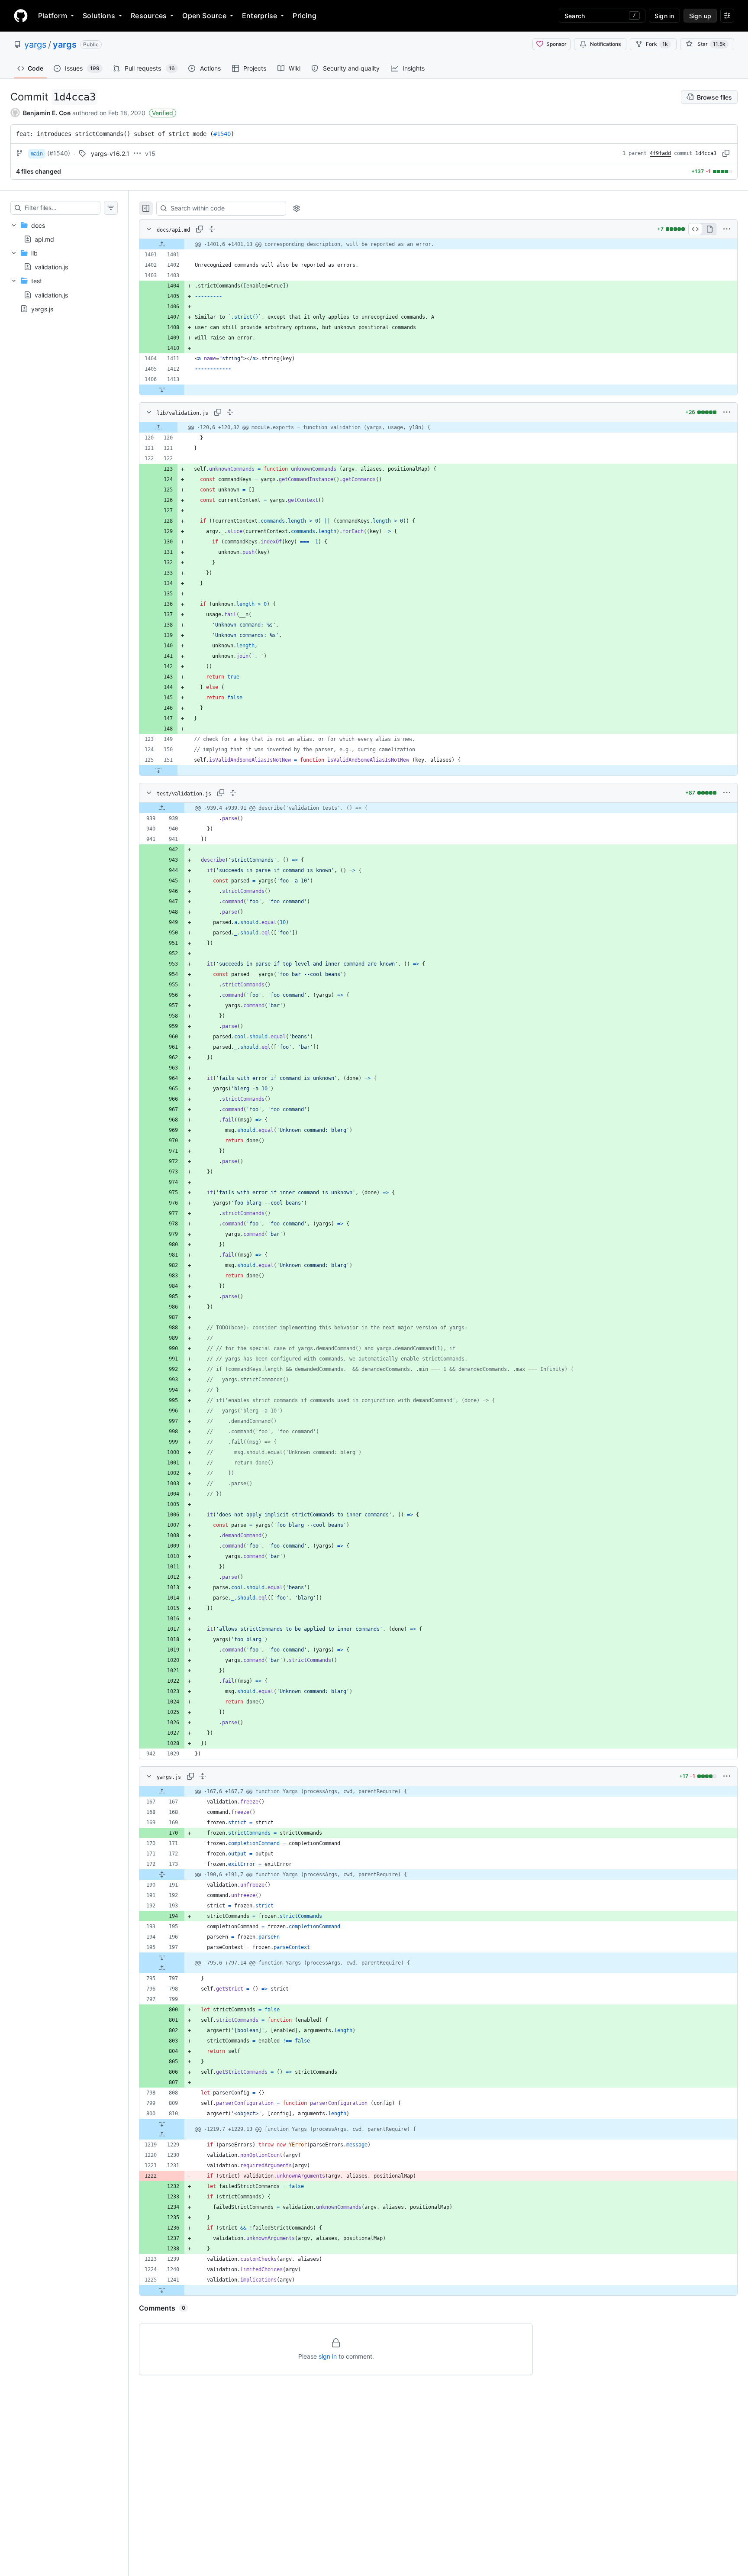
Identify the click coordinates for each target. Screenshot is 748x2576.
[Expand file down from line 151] (158, 770)
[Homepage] (21, 16)
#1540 (222, 134)
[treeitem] (64, 232)
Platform (53, 16)
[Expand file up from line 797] (162, 1968)
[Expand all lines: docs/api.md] (212, 229)
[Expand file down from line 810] (162, 2124)
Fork (657, 44)
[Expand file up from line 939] (162, 808)
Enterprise (260, 16)
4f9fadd (660, 153)
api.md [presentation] (44, 239)
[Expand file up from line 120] (158, 427)
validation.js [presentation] (51, 267)
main (37, 154)
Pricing (305, 16)
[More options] (727, 229)
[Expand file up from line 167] (162, 1791)
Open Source (204, 16)
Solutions (99, 16)
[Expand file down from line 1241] (162, 2290)
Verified (163, 113)
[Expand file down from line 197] (162, 1958)
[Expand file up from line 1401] (162, 244)
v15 (150, 154)
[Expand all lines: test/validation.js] (233, 793)
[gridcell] (438, 244)
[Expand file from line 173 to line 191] (162, 1875)
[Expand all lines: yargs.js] (203, 1776)
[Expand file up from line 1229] (162, 2134)
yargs (35, 45)
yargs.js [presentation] (42, 309)
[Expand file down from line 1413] (162, 390)
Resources (149, 16)
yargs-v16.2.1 (110, 154)
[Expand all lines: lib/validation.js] (230, 412)
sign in (328, 2356)
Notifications (605, 44)
